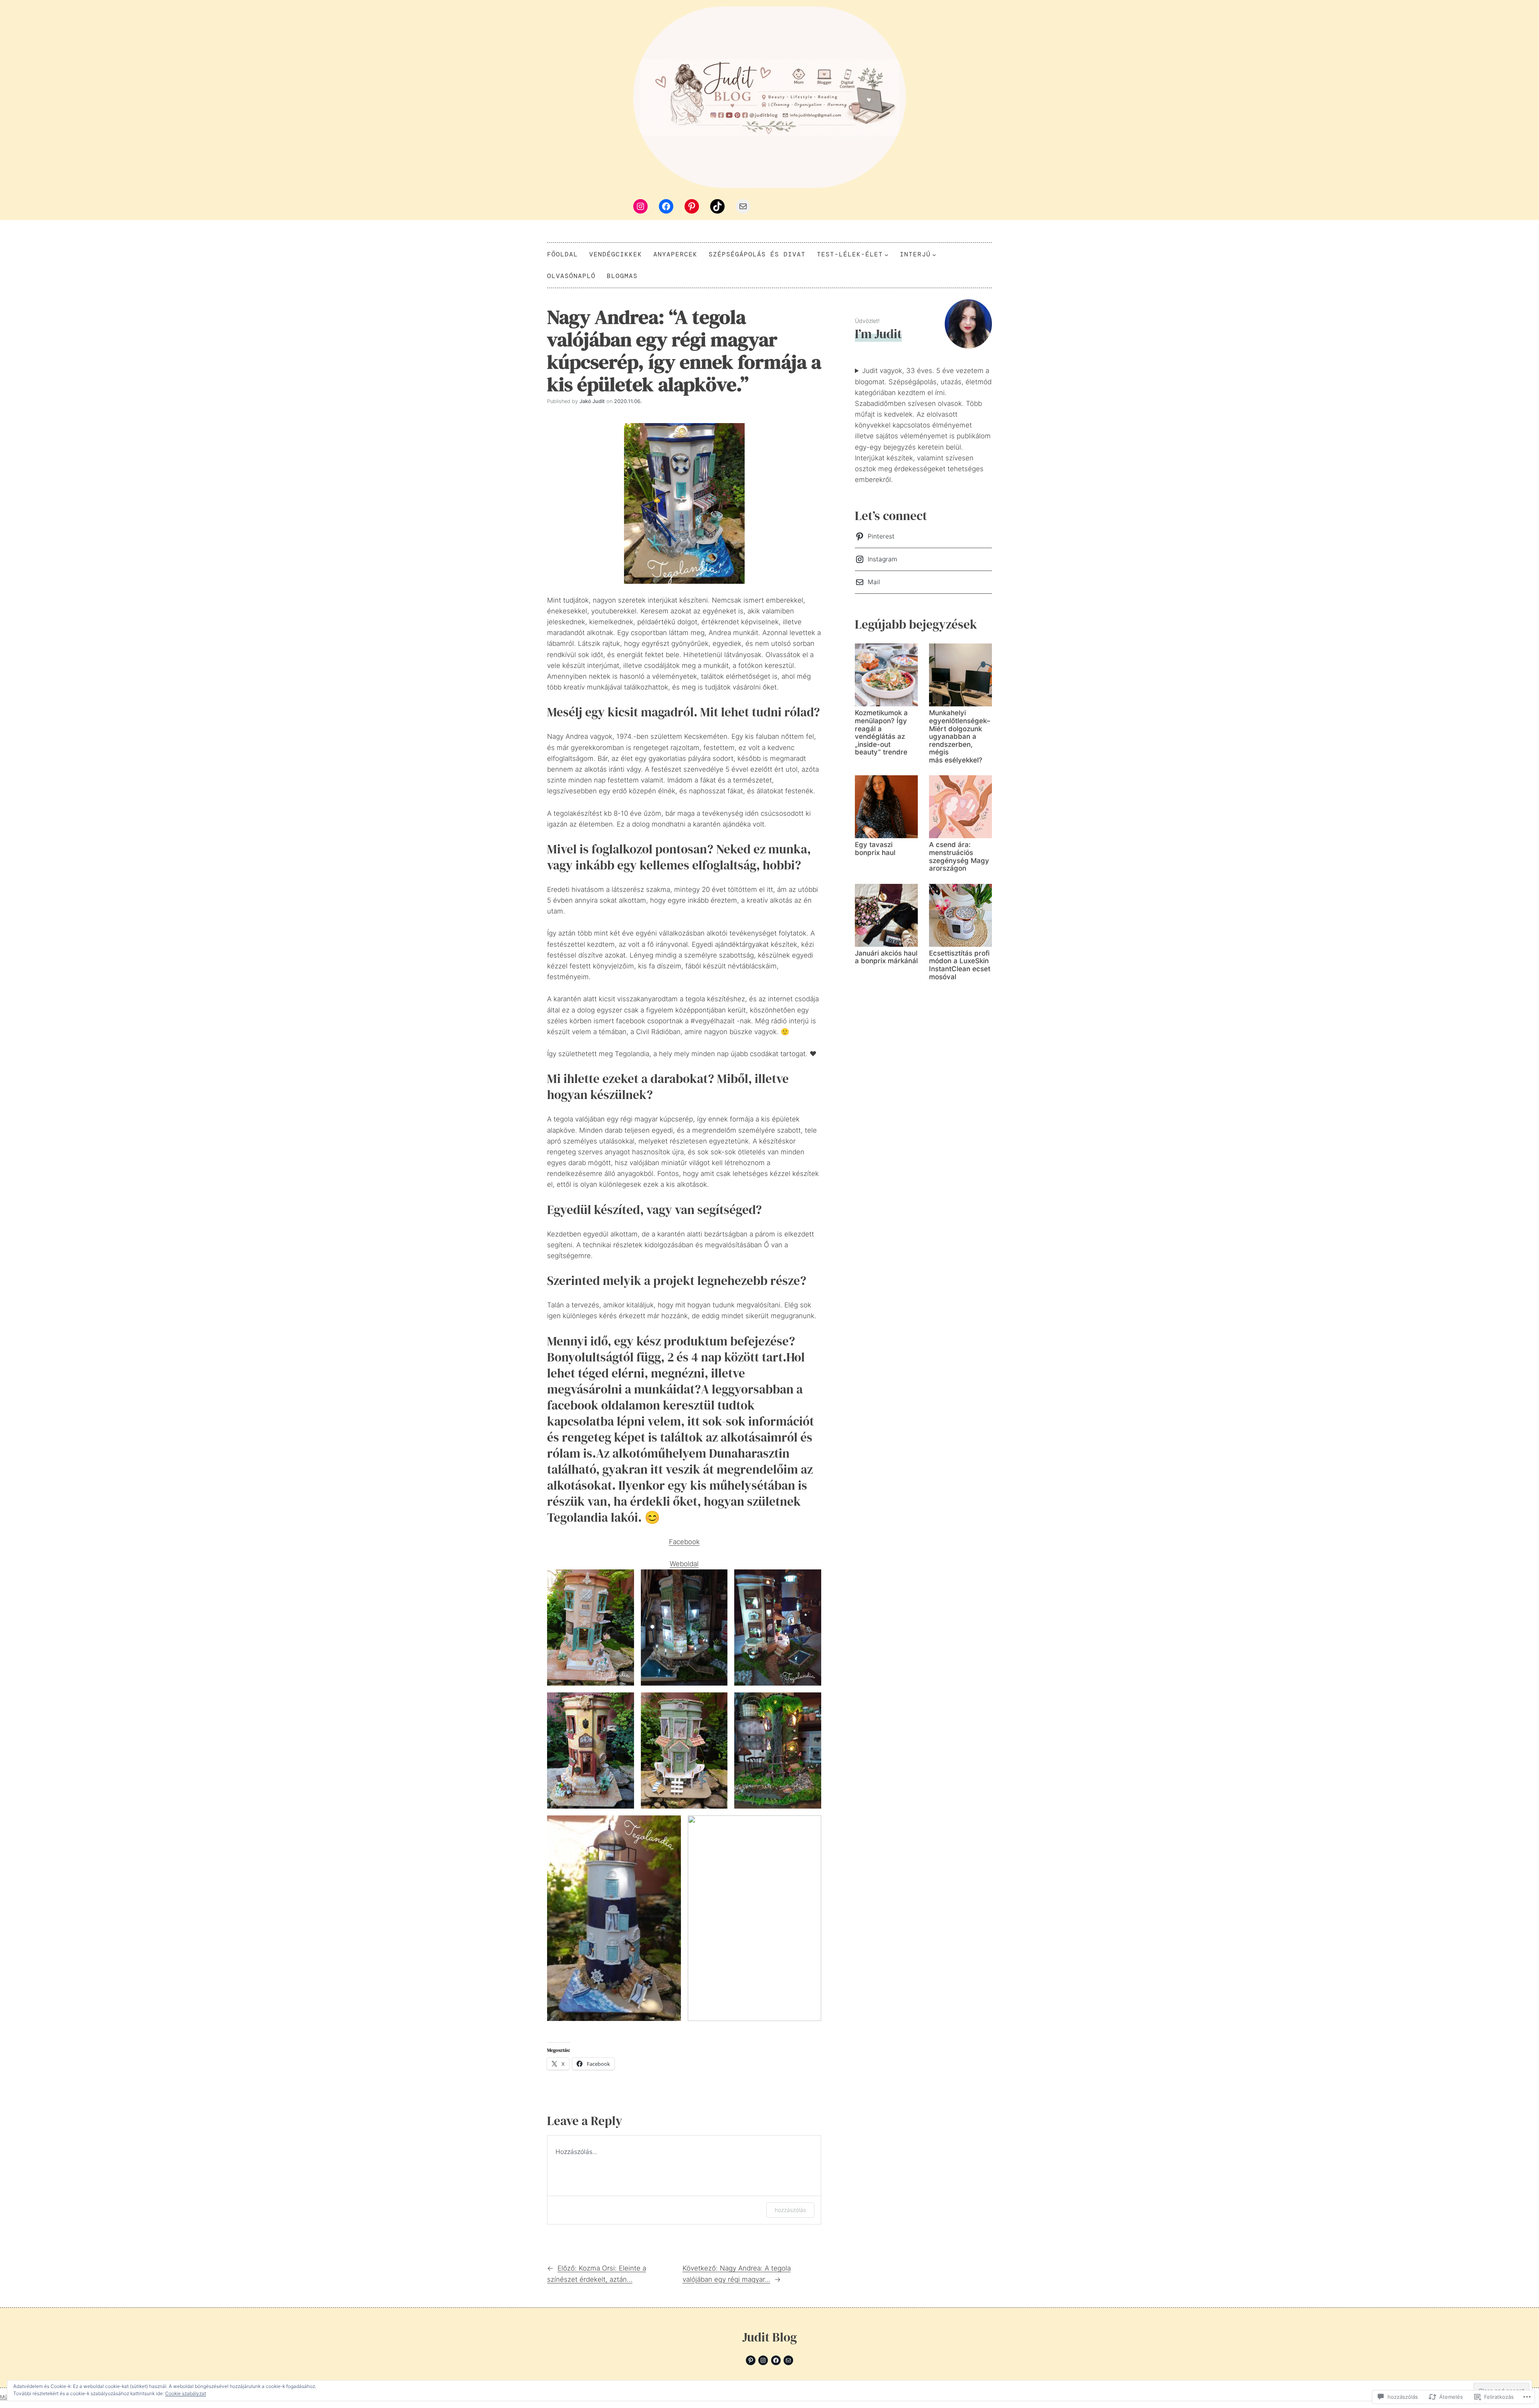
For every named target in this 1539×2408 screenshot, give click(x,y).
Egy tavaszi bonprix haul (875, 849)
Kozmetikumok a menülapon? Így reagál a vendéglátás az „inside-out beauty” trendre (881, 733)
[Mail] (743, 206)
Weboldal (684, 1564)
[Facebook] (666, 206)
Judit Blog (769, 2337)
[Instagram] (640, 206)
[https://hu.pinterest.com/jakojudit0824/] (751, 2360)
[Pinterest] (692, 206)
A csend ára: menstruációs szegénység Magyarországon (959, 857)
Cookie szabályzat (186, 2393)
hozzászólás (790, 2210)
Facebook (684, 1542)
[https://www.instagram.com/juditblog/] (763, 2360)
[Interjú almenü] (934, 254)
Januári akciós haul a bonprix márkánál (886, 957)
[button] (591, 1628)
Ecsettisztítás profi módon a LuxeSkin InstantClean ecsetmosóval (960, 965)
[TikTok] (717, 206)
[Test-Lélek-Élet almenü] (887, 254)
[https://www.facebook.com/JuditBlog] (776, 2360)
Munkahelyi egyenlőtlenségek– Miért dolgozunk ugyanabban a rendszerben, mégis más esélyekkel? (960, 736)
